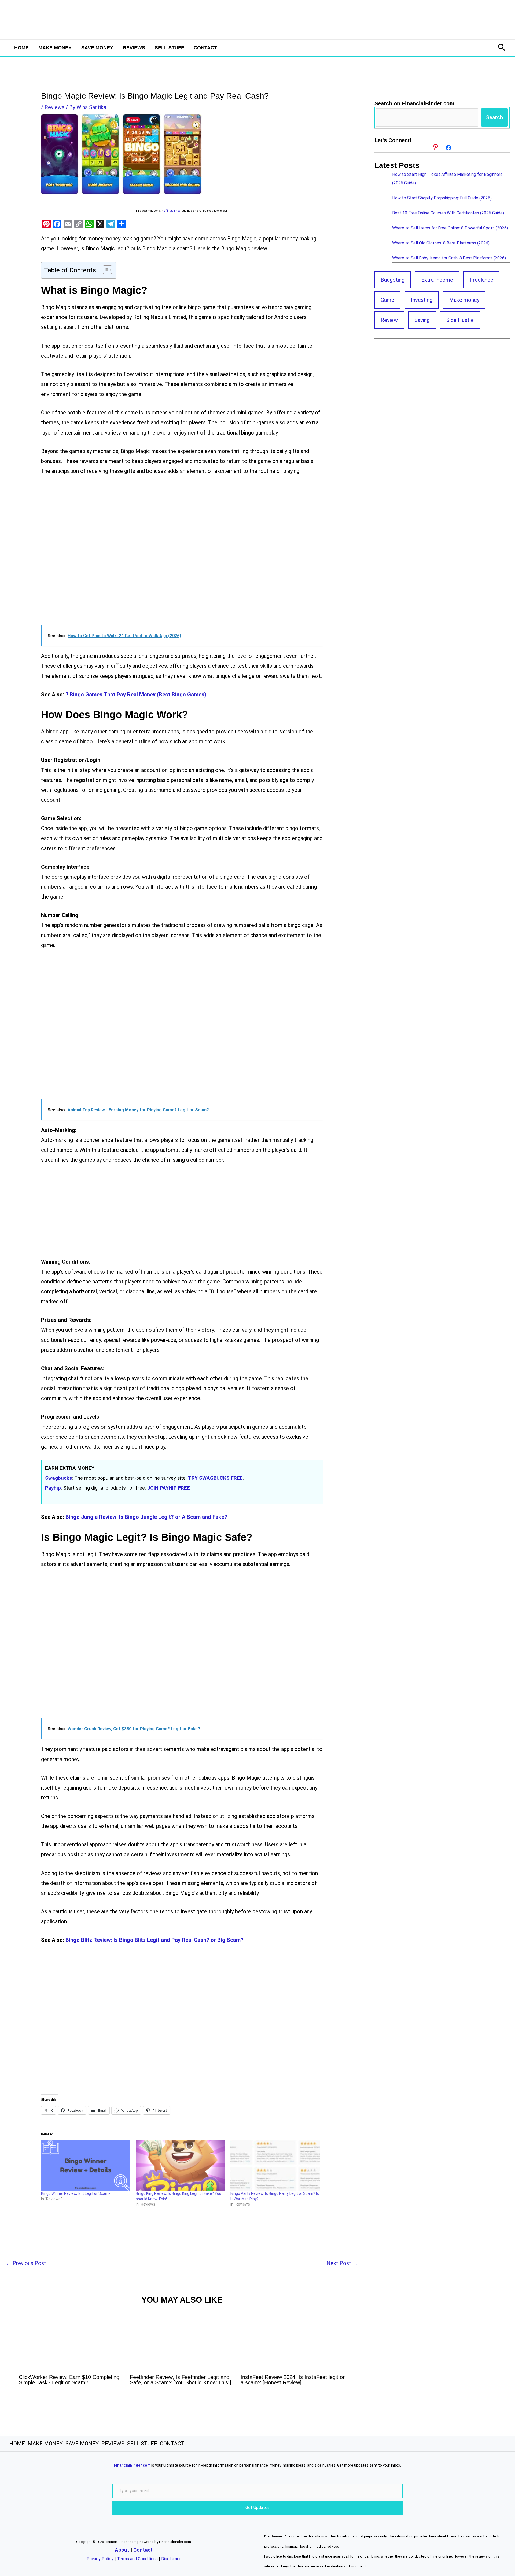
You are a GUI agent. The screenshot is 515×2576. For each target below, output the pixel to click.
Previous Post (26, 2263)
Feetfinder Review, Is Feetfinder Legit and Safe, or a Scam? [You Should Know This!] (181, 2380)
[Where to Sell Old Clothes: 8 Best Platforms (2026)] (381, 246)
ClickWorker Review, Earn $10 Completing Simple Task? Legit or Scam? (69, 2380)
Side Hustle (460, 320)
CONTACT (205, 48)
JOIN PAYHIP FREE (169, 1488)
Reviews (54, 107)
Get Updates (257, 2508)
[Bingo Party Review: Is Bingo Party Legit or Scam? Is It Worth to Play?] (275, 2165)
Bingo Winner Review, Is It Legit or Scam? (76, 2193)
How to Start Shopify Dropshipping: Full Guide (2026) (442, 198)
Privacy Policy (100, 2559)
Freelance (481, 280)
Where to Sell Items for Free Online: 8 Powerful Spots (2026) (450, 228)
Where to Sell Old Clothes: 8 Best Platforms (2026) (441, 243)
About (122, 2550)
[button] (502, 48)
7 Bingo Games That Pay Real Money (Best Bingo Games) (136, 695)
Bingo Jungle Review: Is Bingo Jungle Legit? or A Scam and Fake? (146, 1517)
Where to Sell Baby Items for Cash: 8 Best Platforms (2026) (449, 258)
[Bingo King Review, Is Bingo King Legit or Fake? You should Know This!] (180, 2165)
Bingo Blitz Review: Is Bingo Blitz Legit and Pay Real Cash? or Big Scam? (154, 1940)
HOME (21, 48)
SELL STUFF (169, 48)
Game (387, 300)
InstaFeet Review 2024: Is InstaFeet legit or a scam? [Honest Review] (293, 2380)
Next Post (342, 2263)
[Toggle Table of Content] (105, 270)
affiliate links (172, 211)
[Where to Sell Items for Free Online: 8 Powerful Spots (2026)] (381, 231)
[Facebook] (448, 148)
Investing (422, 300)
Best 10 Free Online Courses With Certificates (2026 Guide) (448, 213)
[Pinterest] (436, 147)
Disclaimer (171, 2559)
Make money (464, 300)
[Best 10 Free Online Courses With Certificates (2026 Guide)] (381, 216)
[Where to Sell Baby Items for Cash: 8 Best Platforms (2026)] (381, 261)
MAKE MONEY (55, 48)
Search (494, 117)
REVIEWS (134, 48)
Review (389, 320)
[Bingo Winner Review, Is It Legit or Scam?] (86, 2165)
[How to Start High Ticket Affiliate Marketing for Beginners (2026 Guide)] (381, 177)
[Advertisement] (182, 555)
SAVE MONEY (97, 48)
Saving (422, 320)
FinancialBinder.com (132, 2465)
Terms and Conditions (137, 2559)
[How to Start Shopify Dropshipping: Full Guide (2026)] (381, 201)
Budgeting (393, 280)
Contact (143, 2550)
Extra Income (437, 280)
